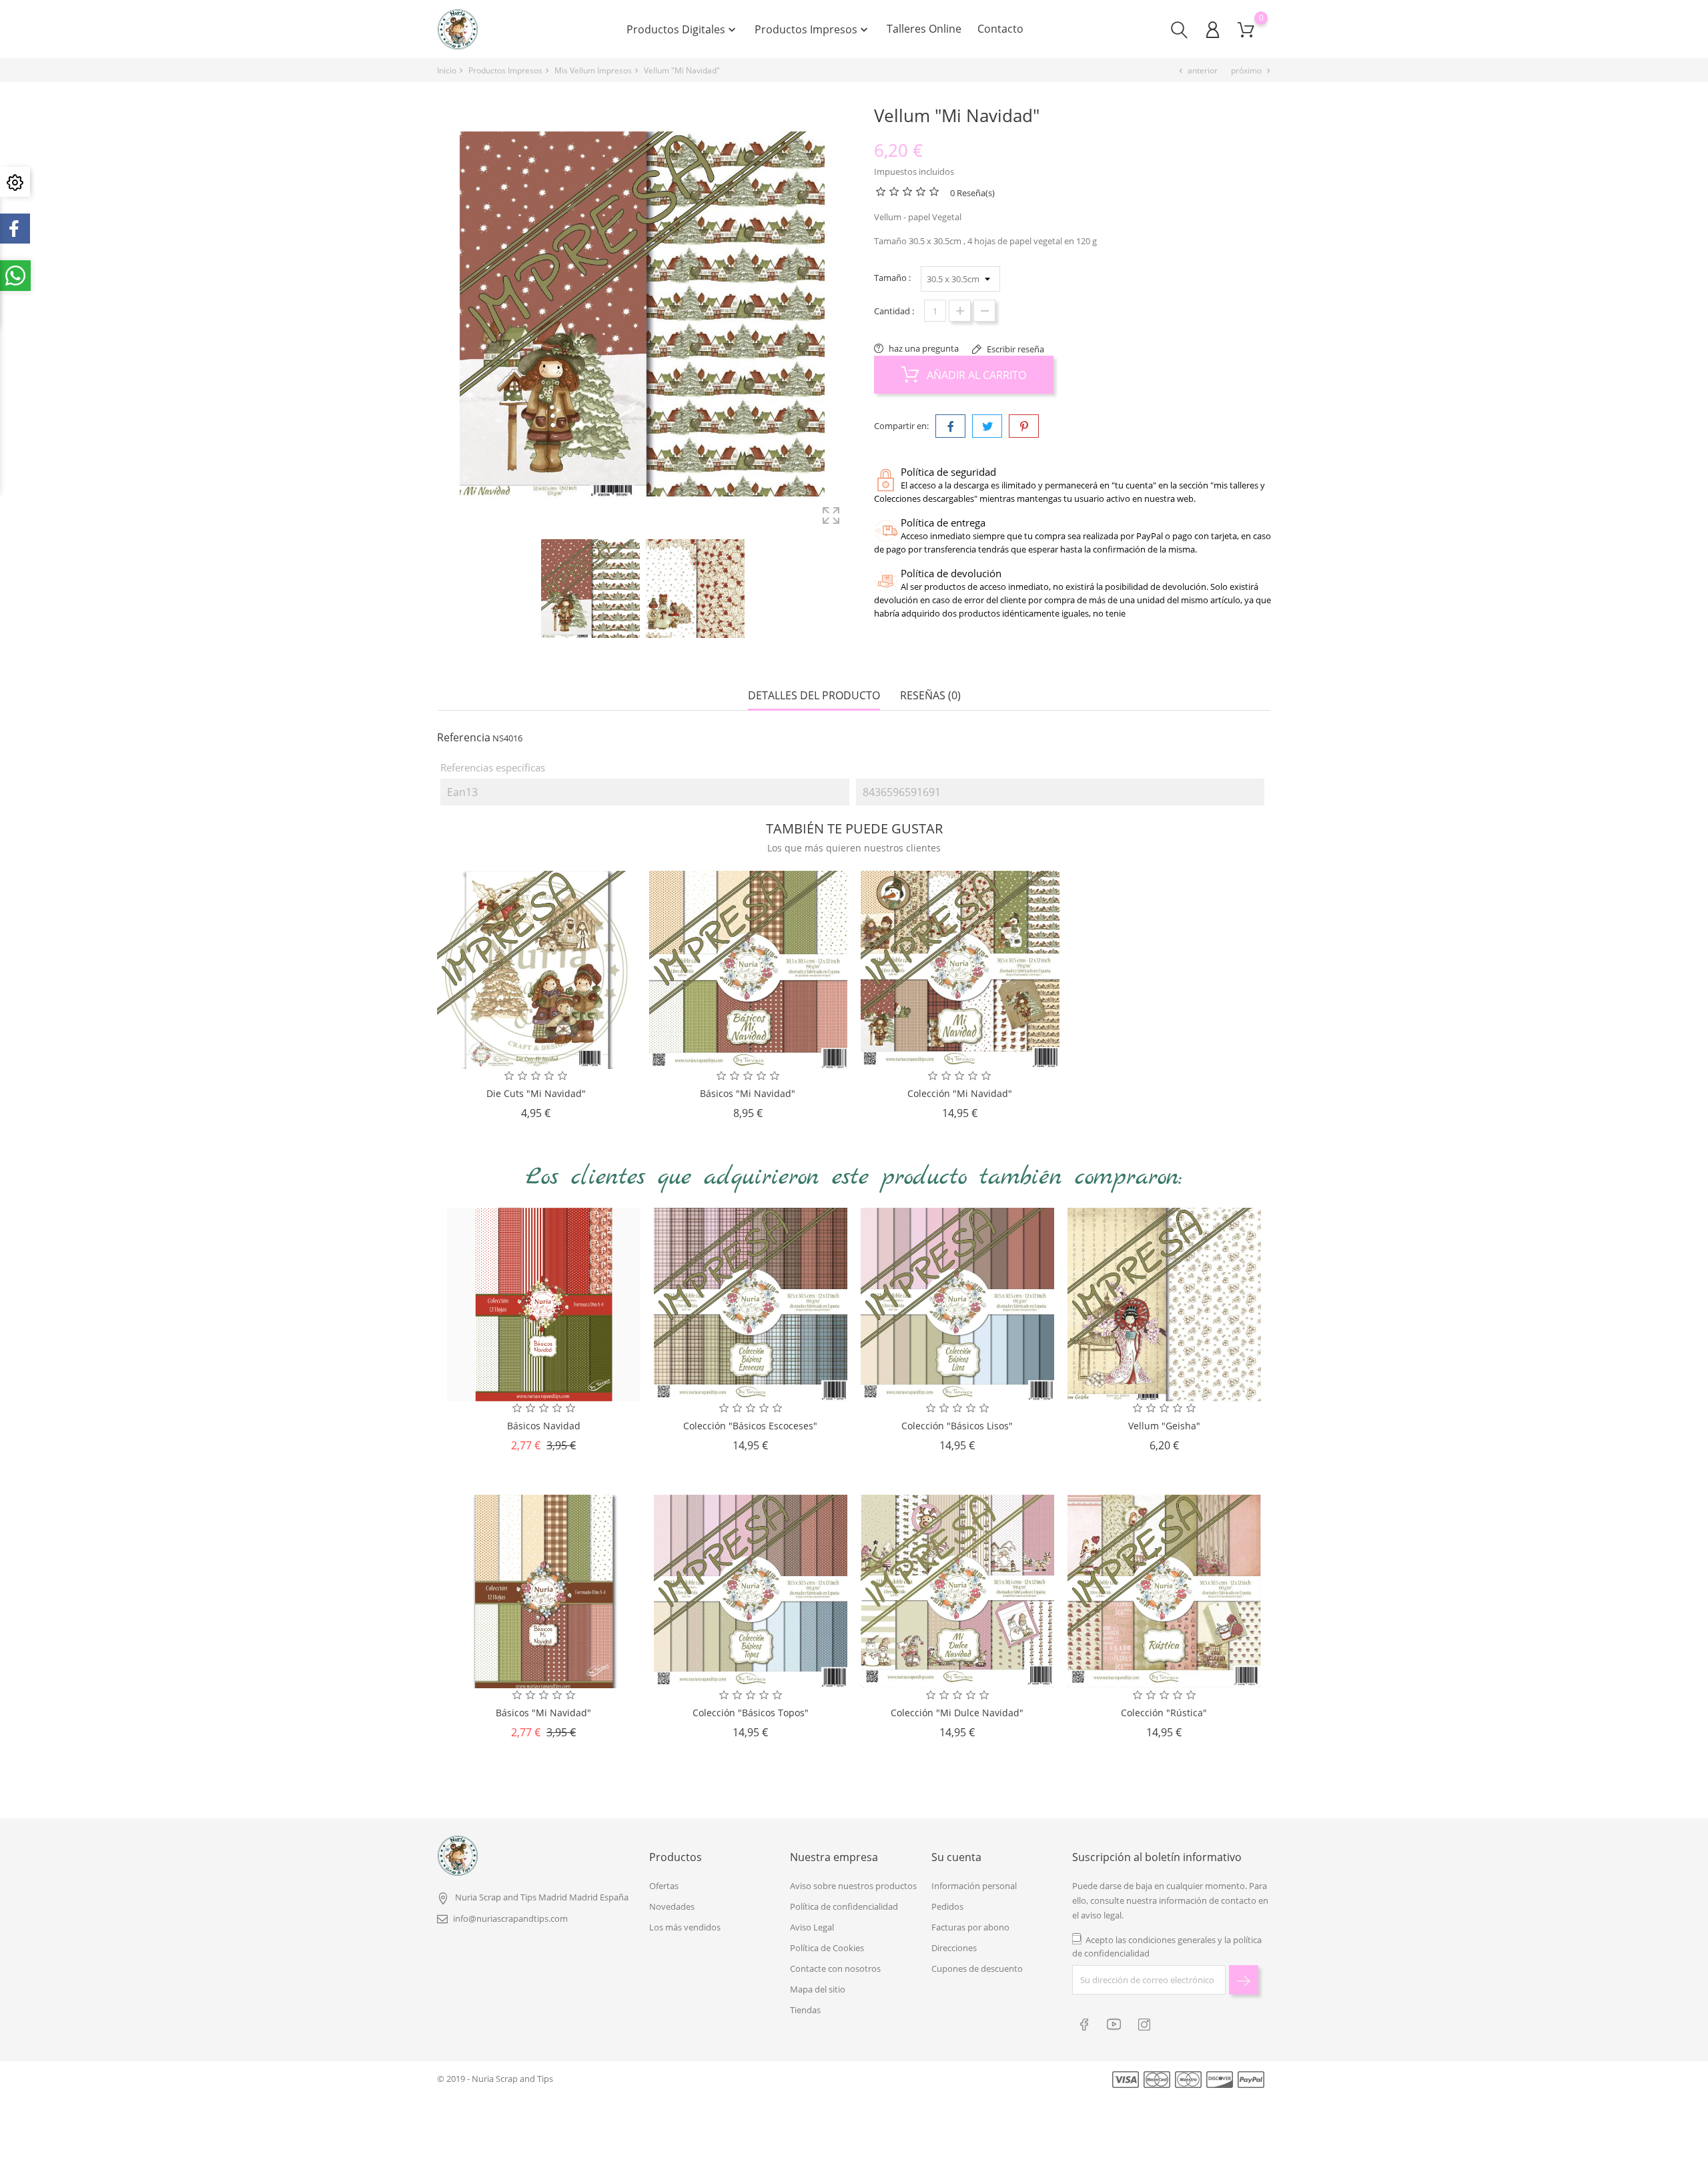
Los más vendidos (685, 1927)
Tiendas (805, 2010)
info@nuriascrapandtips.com (510, 1918)
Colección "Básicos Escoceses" (750, 1426)
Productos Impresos (813, 29)
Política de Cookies (827, 1948)
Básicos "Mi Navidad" (748, 1093)
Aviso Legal (812, 1927)
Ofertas (664, 1886)
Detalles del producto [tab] (814, 696)
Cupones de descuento (977, 1968)
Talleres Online (924, 29)
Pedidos (947, 1906)
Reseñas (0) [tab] (930, 696)
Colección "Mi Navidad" (960, 1093)
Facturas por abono (970, 1927)
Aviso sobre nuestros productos (853, 1886)
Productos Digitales (683, 29)
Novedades (672, 1906)
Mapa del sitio (818, 1989)
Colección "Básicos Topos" (751, 1713)
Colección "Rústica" (1164, 1713)
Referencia (464, 737)
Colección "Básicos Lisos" (957, 1426)
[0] (1246, 30)
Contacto (1000, 29)
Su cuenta (956, 1857)
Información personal (974, 1886)
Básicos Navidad (544, 1426)
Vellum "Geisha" (1164, 1426)
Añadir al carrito (975, 375)
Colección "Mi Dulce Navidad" (957, 1713)
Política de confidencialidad (844, 1906)
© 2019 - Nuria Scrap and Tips (495, 2079)
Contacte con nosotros (835, 1968)
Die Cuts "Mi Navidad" (536, 1093)
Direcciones (954, 1948)
